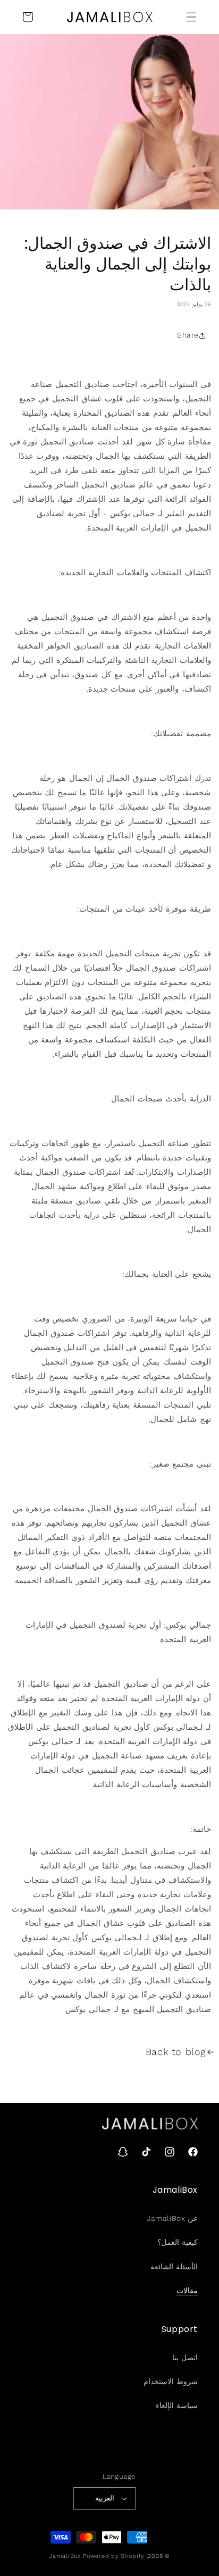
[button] (191, 17)
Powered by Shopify (114, 2556)
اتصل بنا (185, 2358)
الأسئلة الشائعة (174, 2267)
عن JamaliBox (172, 2218)
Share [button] (188, 335)
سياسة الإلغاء (177, 2405)
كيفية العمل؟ (178, 2242)
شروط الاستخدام (171, 2381)
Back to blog (176, 2052)
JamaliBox (65, 2556)
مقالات (187, 2291)
